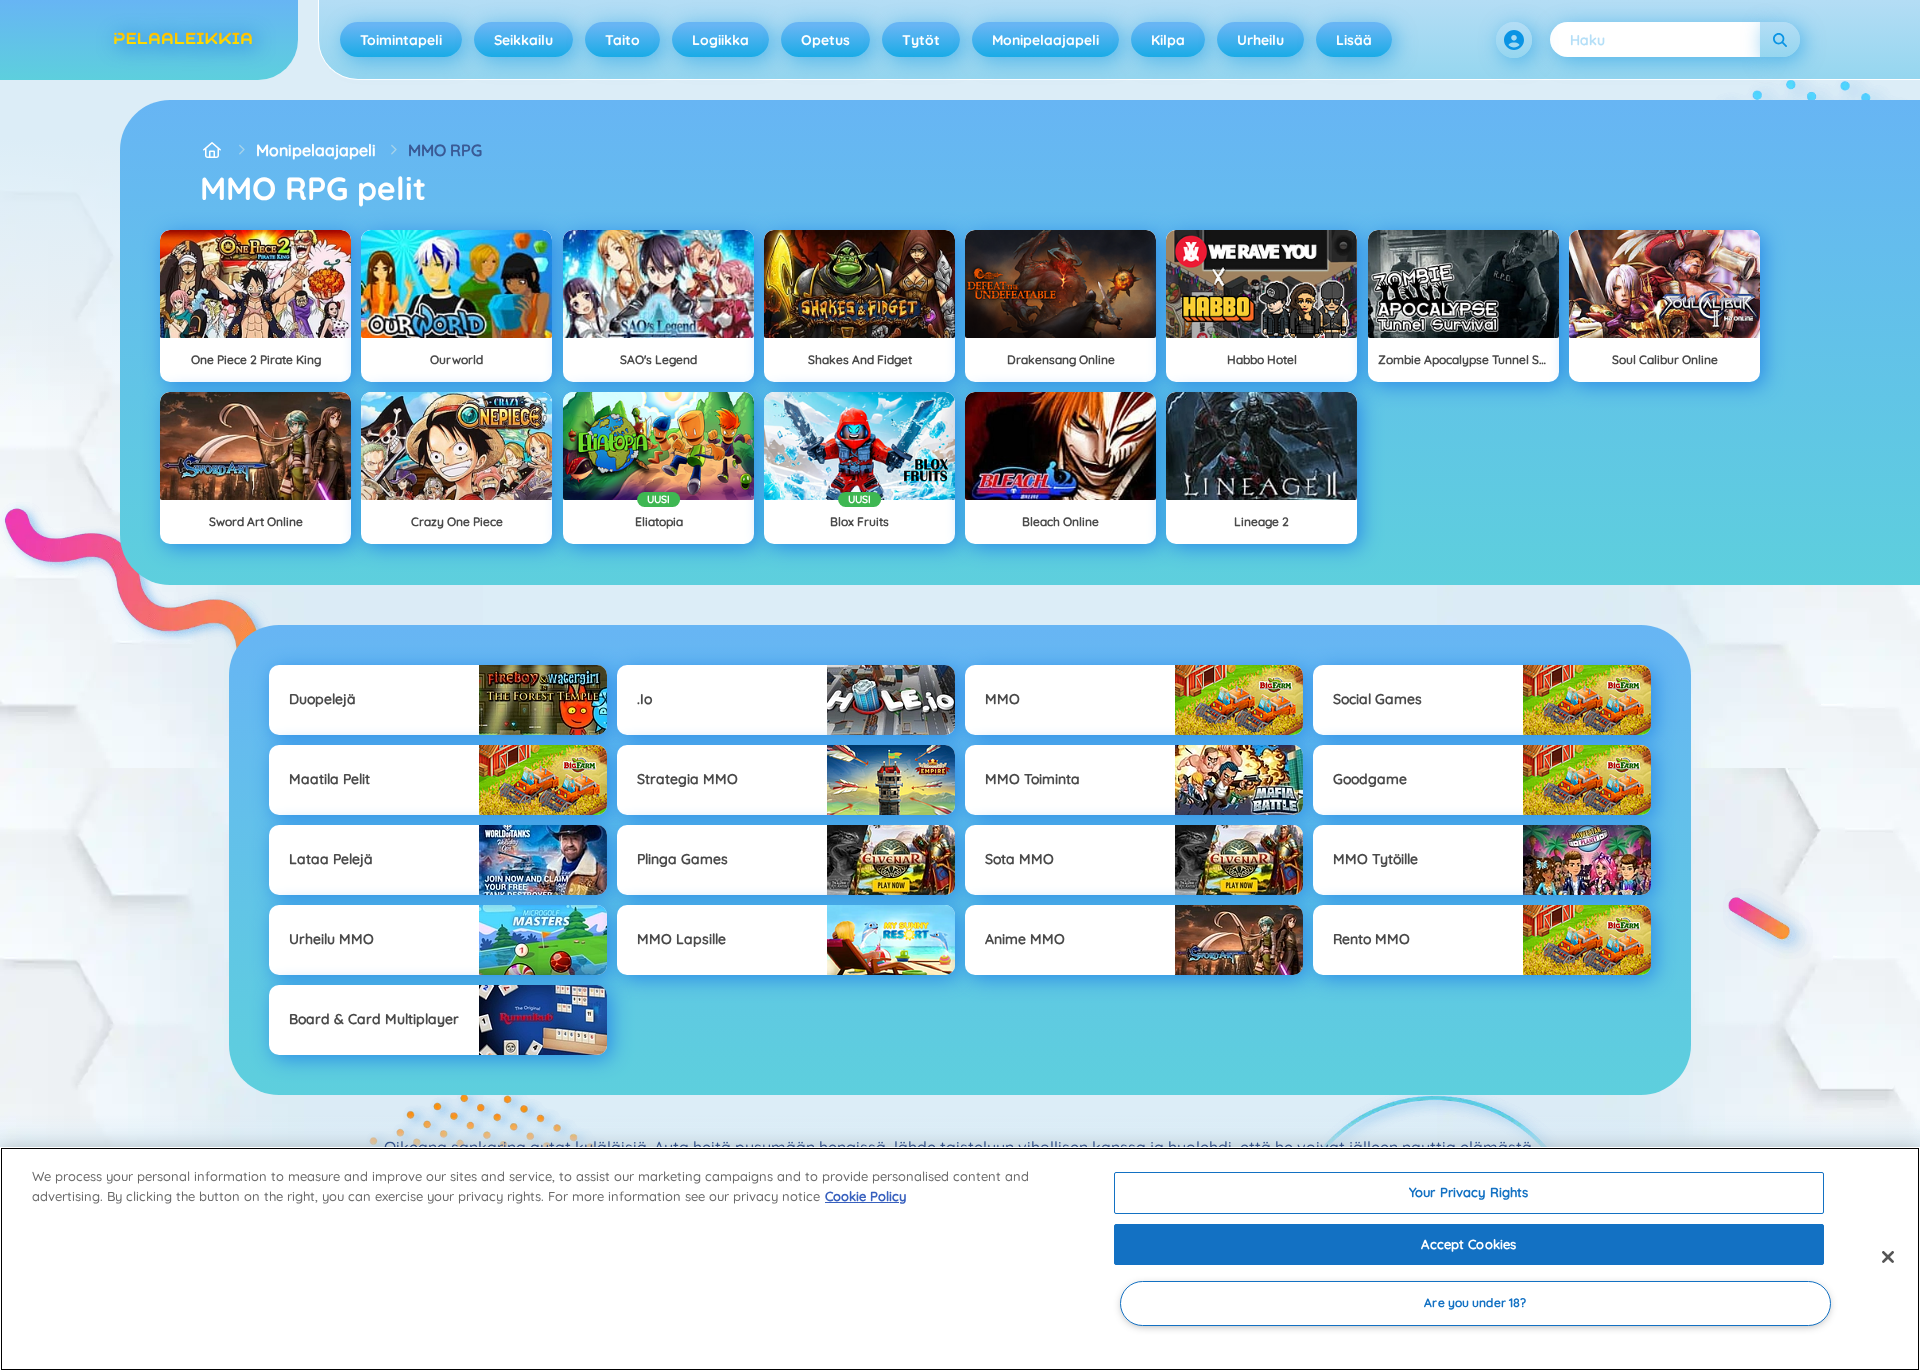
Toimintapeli (401, 40)
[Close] (1888, 1257)
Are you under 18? (1475, 1303)
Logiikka (720, 40)
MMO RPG (445, 150)
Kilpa (1168, 40)
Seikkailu (523, 40)
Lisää (1354, 40)
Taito (622, 40)
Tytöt (921, 40)
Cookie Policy (865, 1196)
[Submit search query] (1780, 39)
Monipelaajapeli (1045, 40)
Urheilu (1260, 40)
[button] (1514, 40)
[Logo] (183, 40)
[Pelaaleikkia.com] (212, 150)
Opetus (825, 40)
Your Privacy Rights (1468, 1192)
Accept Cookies (1468, 1244)
